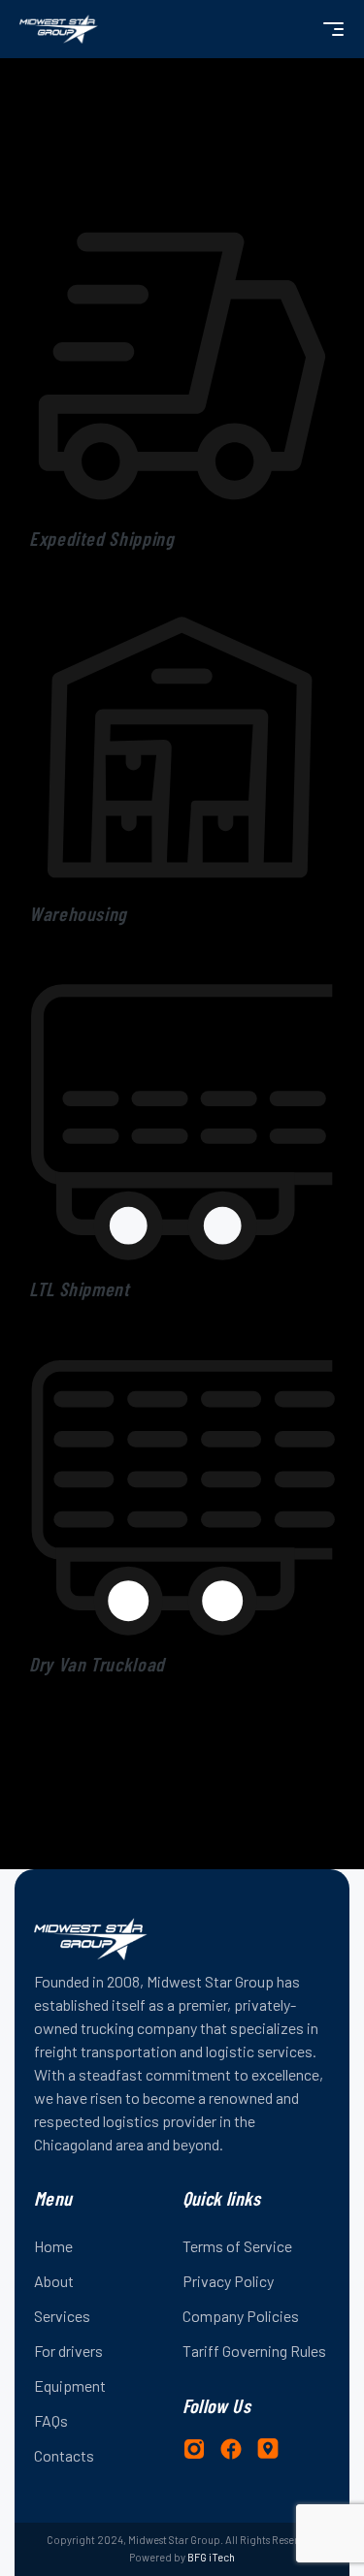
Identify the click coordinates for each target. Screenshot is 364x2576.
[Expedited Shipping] (182, 228)
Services (62, 2316)
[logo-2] (59, 29)
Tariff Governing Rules (254, 2351)
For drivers (68, 2351)
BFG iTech (211, 2557)
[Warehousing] (182, 603)
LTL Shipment (80, 1288)
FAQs (51, 2420)
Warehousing (78, 913)
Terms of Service (237, 2246)
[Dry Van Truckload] (182, 1353)
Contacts (64, 2455)
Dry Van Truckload (97, 1664)
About (54, 2281)
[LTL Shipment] (182, 978)
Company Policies (241, 2316)
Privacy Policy (228, 2281)
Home (53, 2246)
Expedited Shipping (102, 538)
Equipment (70, 2385)
